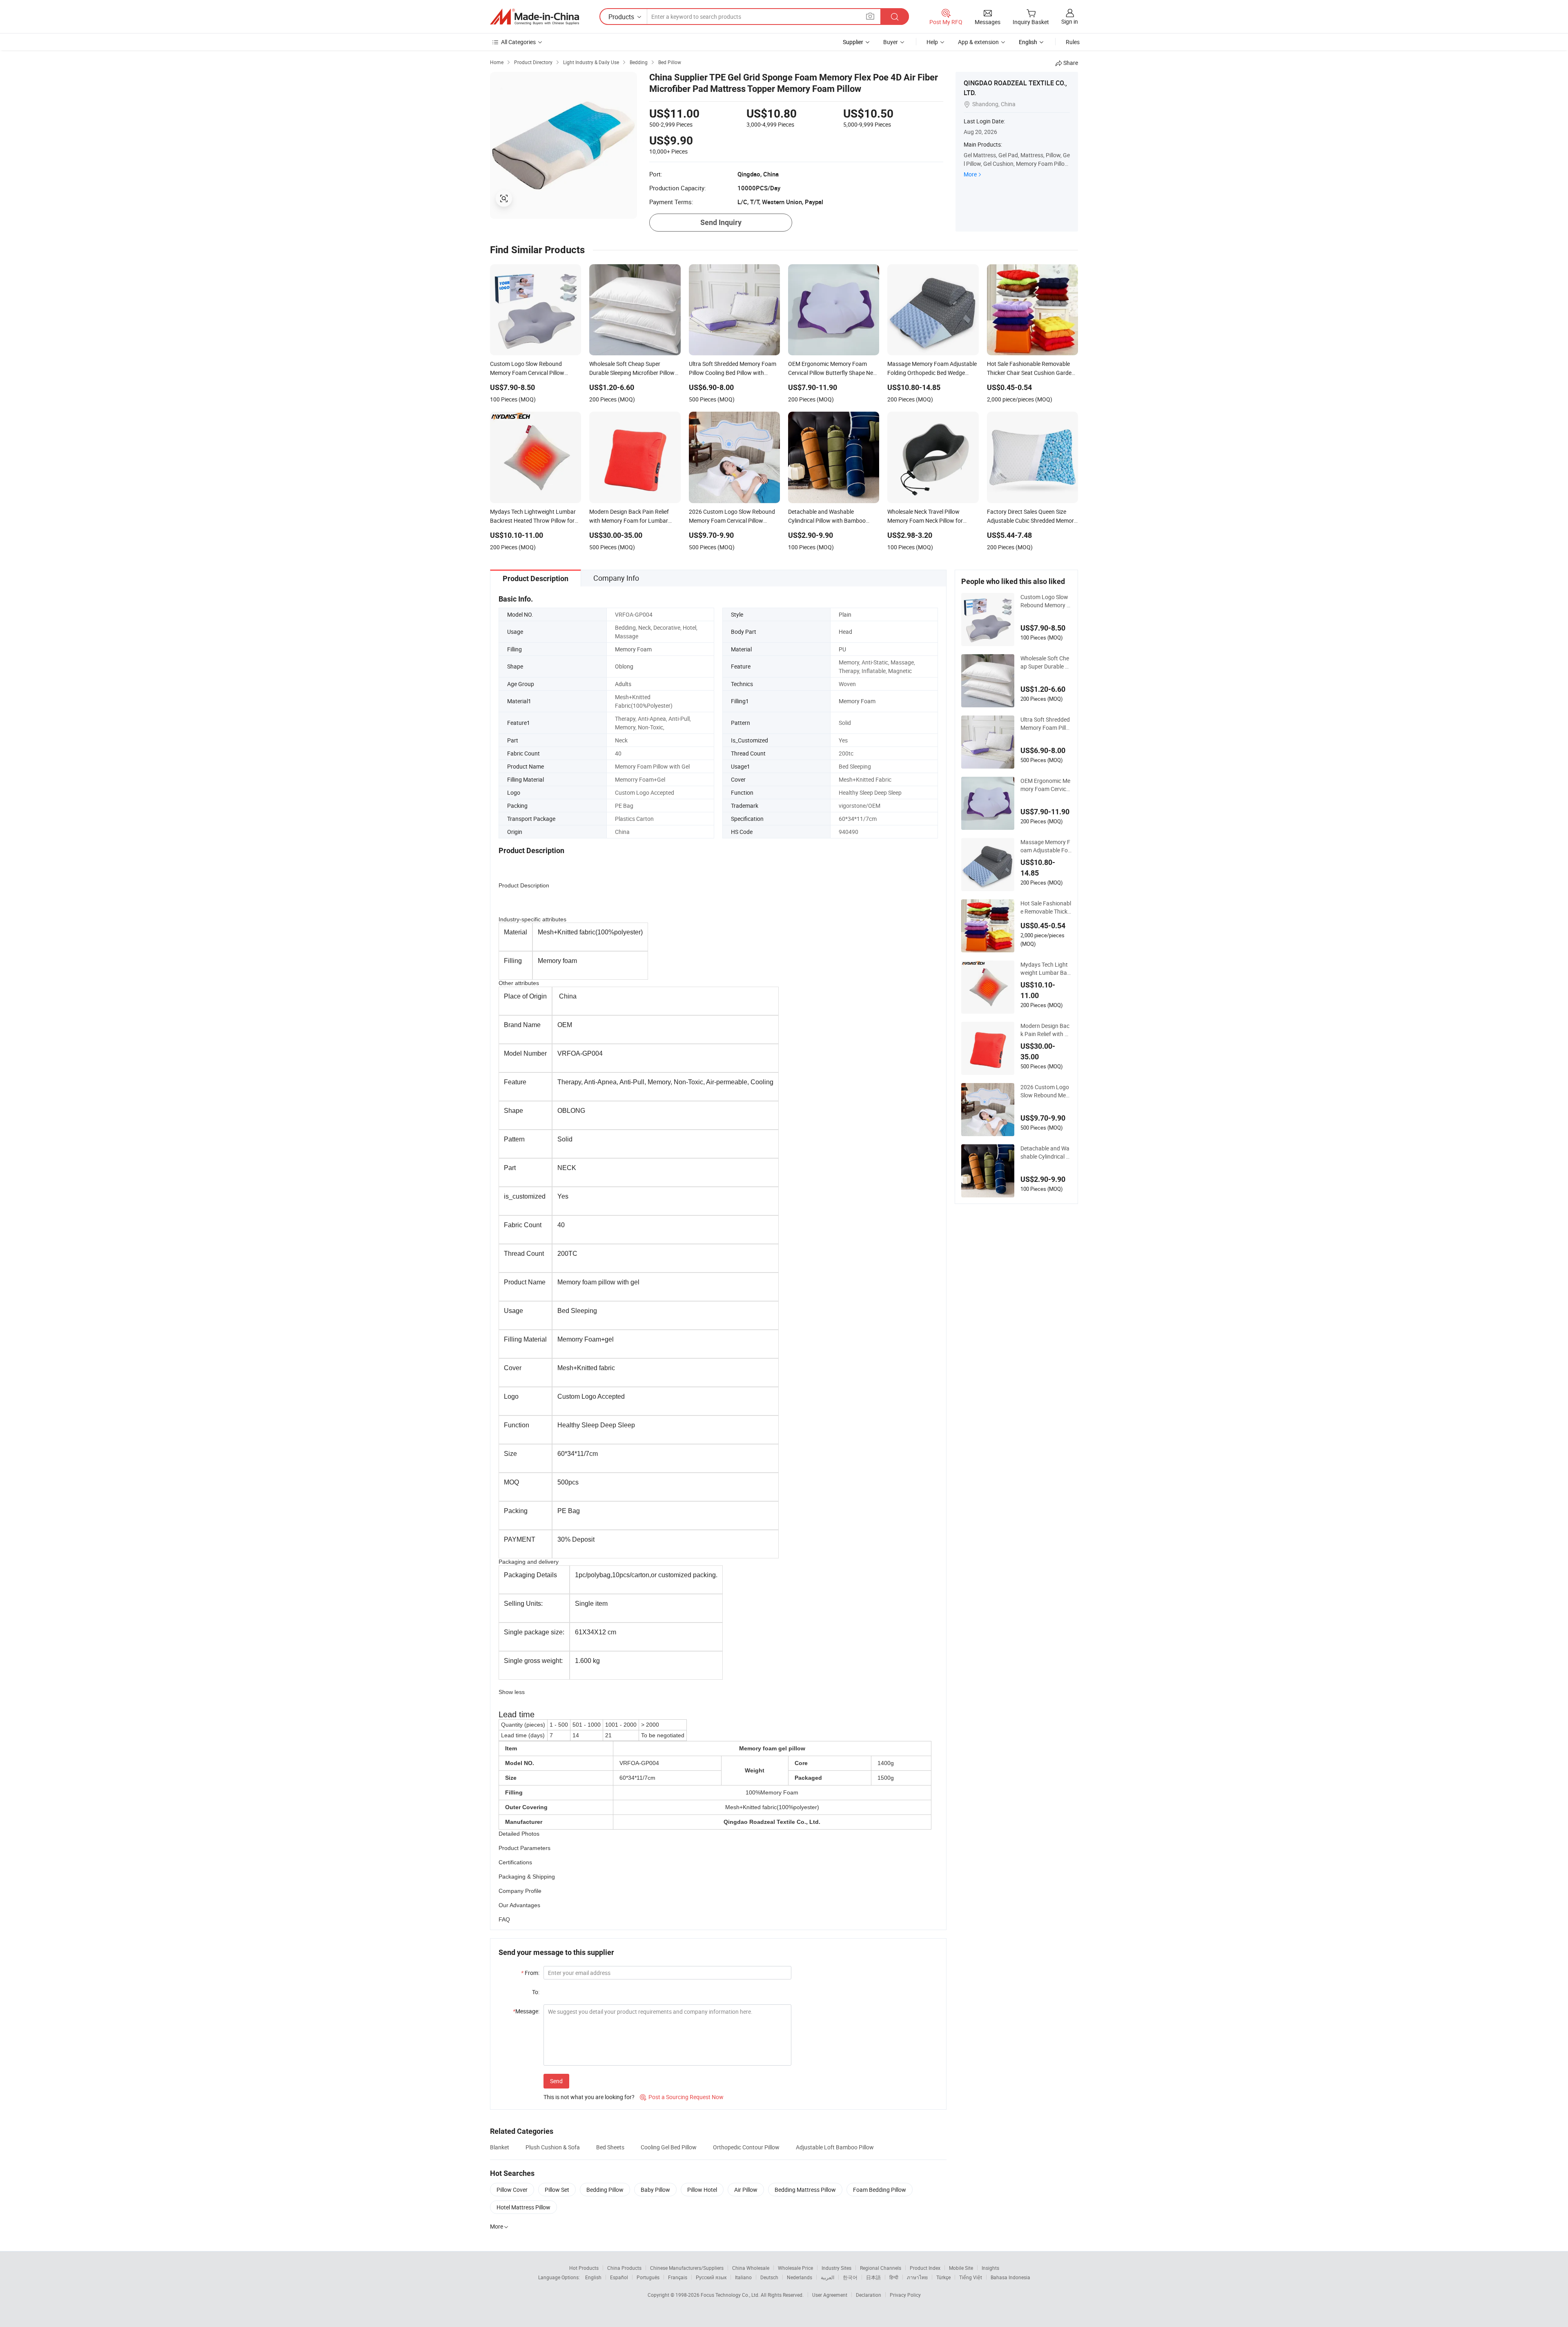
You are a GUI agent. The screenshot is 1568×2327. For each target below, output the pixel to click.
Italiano (743, 2277)
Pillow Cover (512, 2190)
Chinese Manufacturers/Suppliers (687, 2268)
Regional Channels (881, 2268)
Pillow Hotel (702, 2190)
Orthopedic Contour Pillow (746, 2147)
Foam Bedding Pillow (880, 2190)
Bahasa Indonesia (1010, 2277)
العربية (827, 2277)
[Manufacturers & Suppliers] (535, 17)
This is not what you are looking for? (589, 2097)
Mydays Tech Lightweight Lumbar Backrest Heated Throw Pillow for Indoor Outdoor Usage (1046, 969)
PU (842, 649)
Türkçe (943, 2277)
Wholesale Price (795, 2268)
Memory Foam (633, 649)
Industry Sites (836, 2268)
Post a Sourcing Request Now (682, 2097)
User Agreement (830, 2295)
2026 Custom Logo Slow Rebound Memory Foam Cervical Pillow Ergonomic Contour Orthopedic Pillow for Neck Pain (1046, 1091)
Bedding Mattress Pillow (805, 2190)
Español (619, 2277)
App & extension (978, 42)
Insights (990, 2268)
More (970, 174)
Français (678, 2277)
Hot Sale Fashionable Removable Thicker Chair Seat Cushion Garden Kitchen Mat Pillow (1046, 907)
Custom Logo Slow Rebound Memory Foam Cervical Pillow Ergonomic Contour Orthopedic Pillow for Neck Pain (1046, 601)
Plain (845, 614)
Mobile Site (961, 2268)
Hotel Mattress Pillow (523, 2207)
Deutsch (769, 2277)
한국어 (850, 2277)
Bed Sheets (610, 2147)
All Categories (518, 42)
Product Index (925, 2268)
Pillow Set (557, 2190)
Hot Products (584, 2268)
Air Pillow (746, 2190)
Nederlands (800, 2277)
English (593, 2277)
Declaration (869, 2295)
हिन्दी (894, 2277)
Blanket (500, 2147)
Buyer (891, 42)
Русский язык (711, 2277)
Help (932, 42)
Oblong (624, 666)
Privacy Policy (905, 2295)
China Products (624, 2268)
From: (530, 1973)
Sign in (1070, 21)
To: (536, 1992)
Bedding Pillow (605, 2190)
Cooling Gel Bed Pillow (669, 2147)
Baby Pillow (655, 2190)
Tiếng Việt (971, 2277)
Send (556, 2081)
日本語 (873, 2277)
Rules (1073, 42)
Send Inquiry (721, 222)
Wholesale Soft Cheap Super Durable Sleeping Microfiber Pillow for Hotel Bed (1046, 662)
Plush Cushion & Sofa (553, 2147)
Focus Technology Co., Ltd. (731, 2295)
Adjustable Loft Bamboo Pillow (835, 2147)
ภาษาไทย (917, 2277)
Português (648, 2277)
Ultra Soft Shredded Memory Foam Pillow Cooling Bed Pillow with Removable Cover (1046, 724)
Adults (623, 684)
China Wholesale (751, 2268)
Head (845, 632)
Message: (526, 2011)
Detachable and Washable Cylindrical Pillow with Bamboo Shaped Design (1046, 1152)
